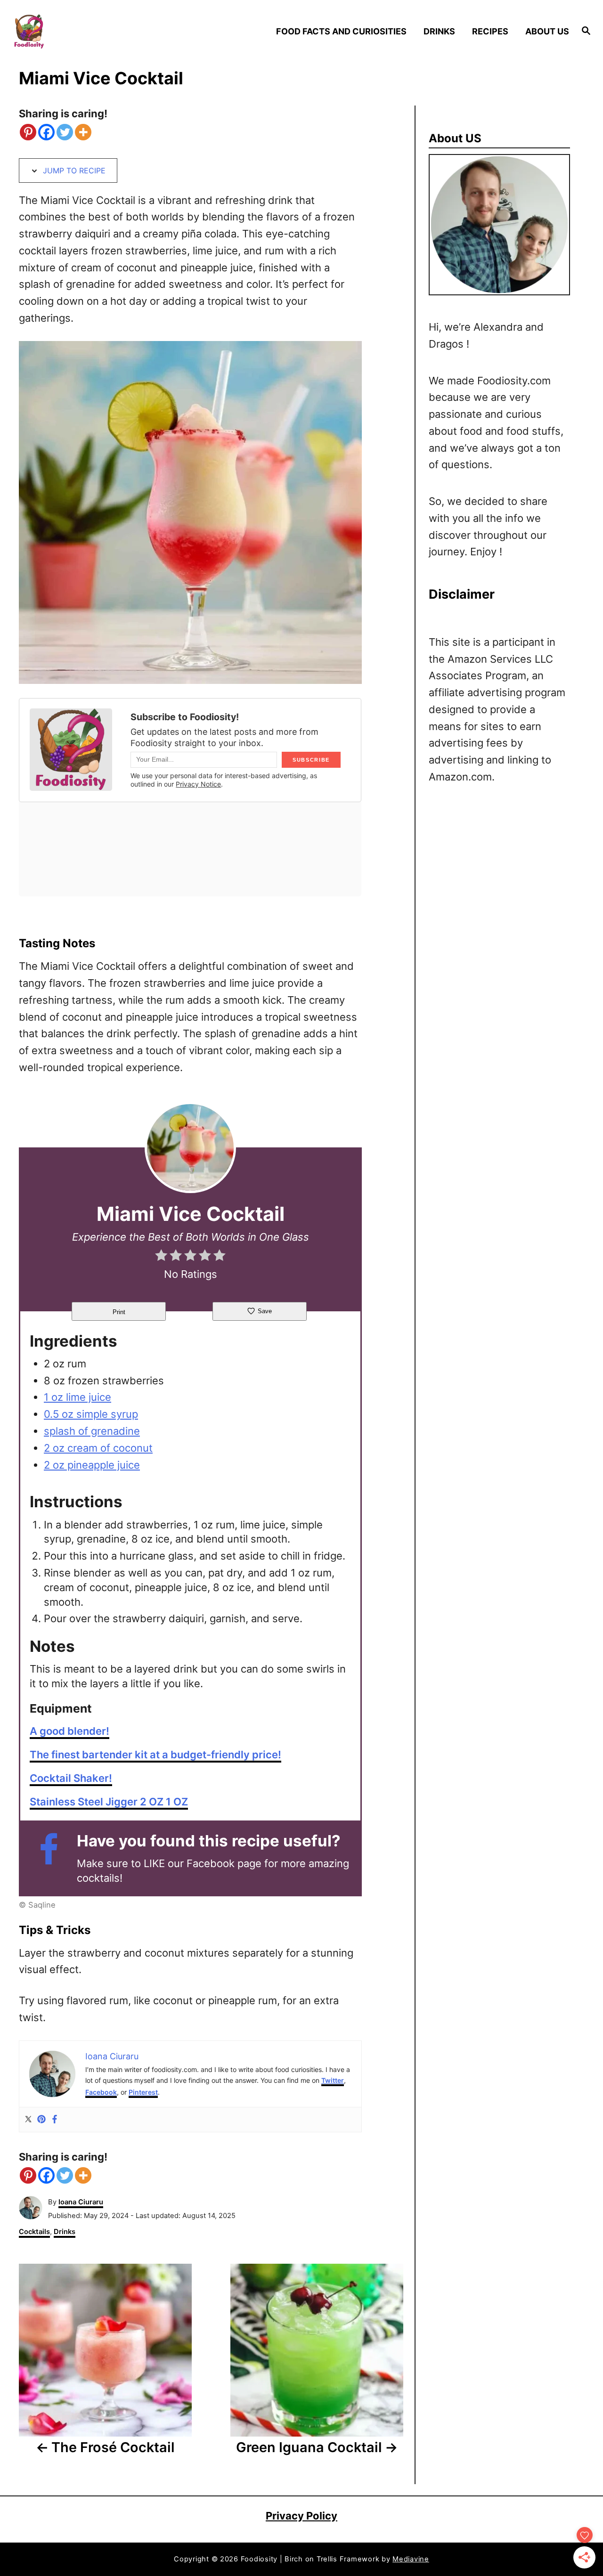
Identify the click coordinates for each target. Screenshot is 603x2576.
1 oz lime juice (77, 1397)
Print (119, 1312)
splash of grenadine (92, 1431)
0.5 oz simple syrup (91, 1414)
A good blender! (69, 1731)
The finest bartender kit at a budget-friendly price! (155, 1755)
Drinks (65, 2232)
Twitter (333, 2080)
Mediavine (411, 2559)
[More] (83, 132)
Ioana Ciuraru (81, 2202)
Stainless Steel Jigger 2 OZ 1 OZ (109, 1802)
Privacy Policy (301, 2516)
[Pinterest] (28, 132)
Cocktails (34, 2232)
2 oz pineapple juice (92, 1465)
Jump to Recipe (73, 171)
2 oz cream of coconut (98, 1448)
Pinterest (143, 2092)
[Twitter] (65, 132)
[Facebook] (46, 132)
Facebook (101, 2092)
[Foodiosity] (81, 31)
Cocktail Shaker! (71, 1778)
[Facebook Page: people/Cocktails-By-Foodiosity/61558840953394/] (53, 1858)
